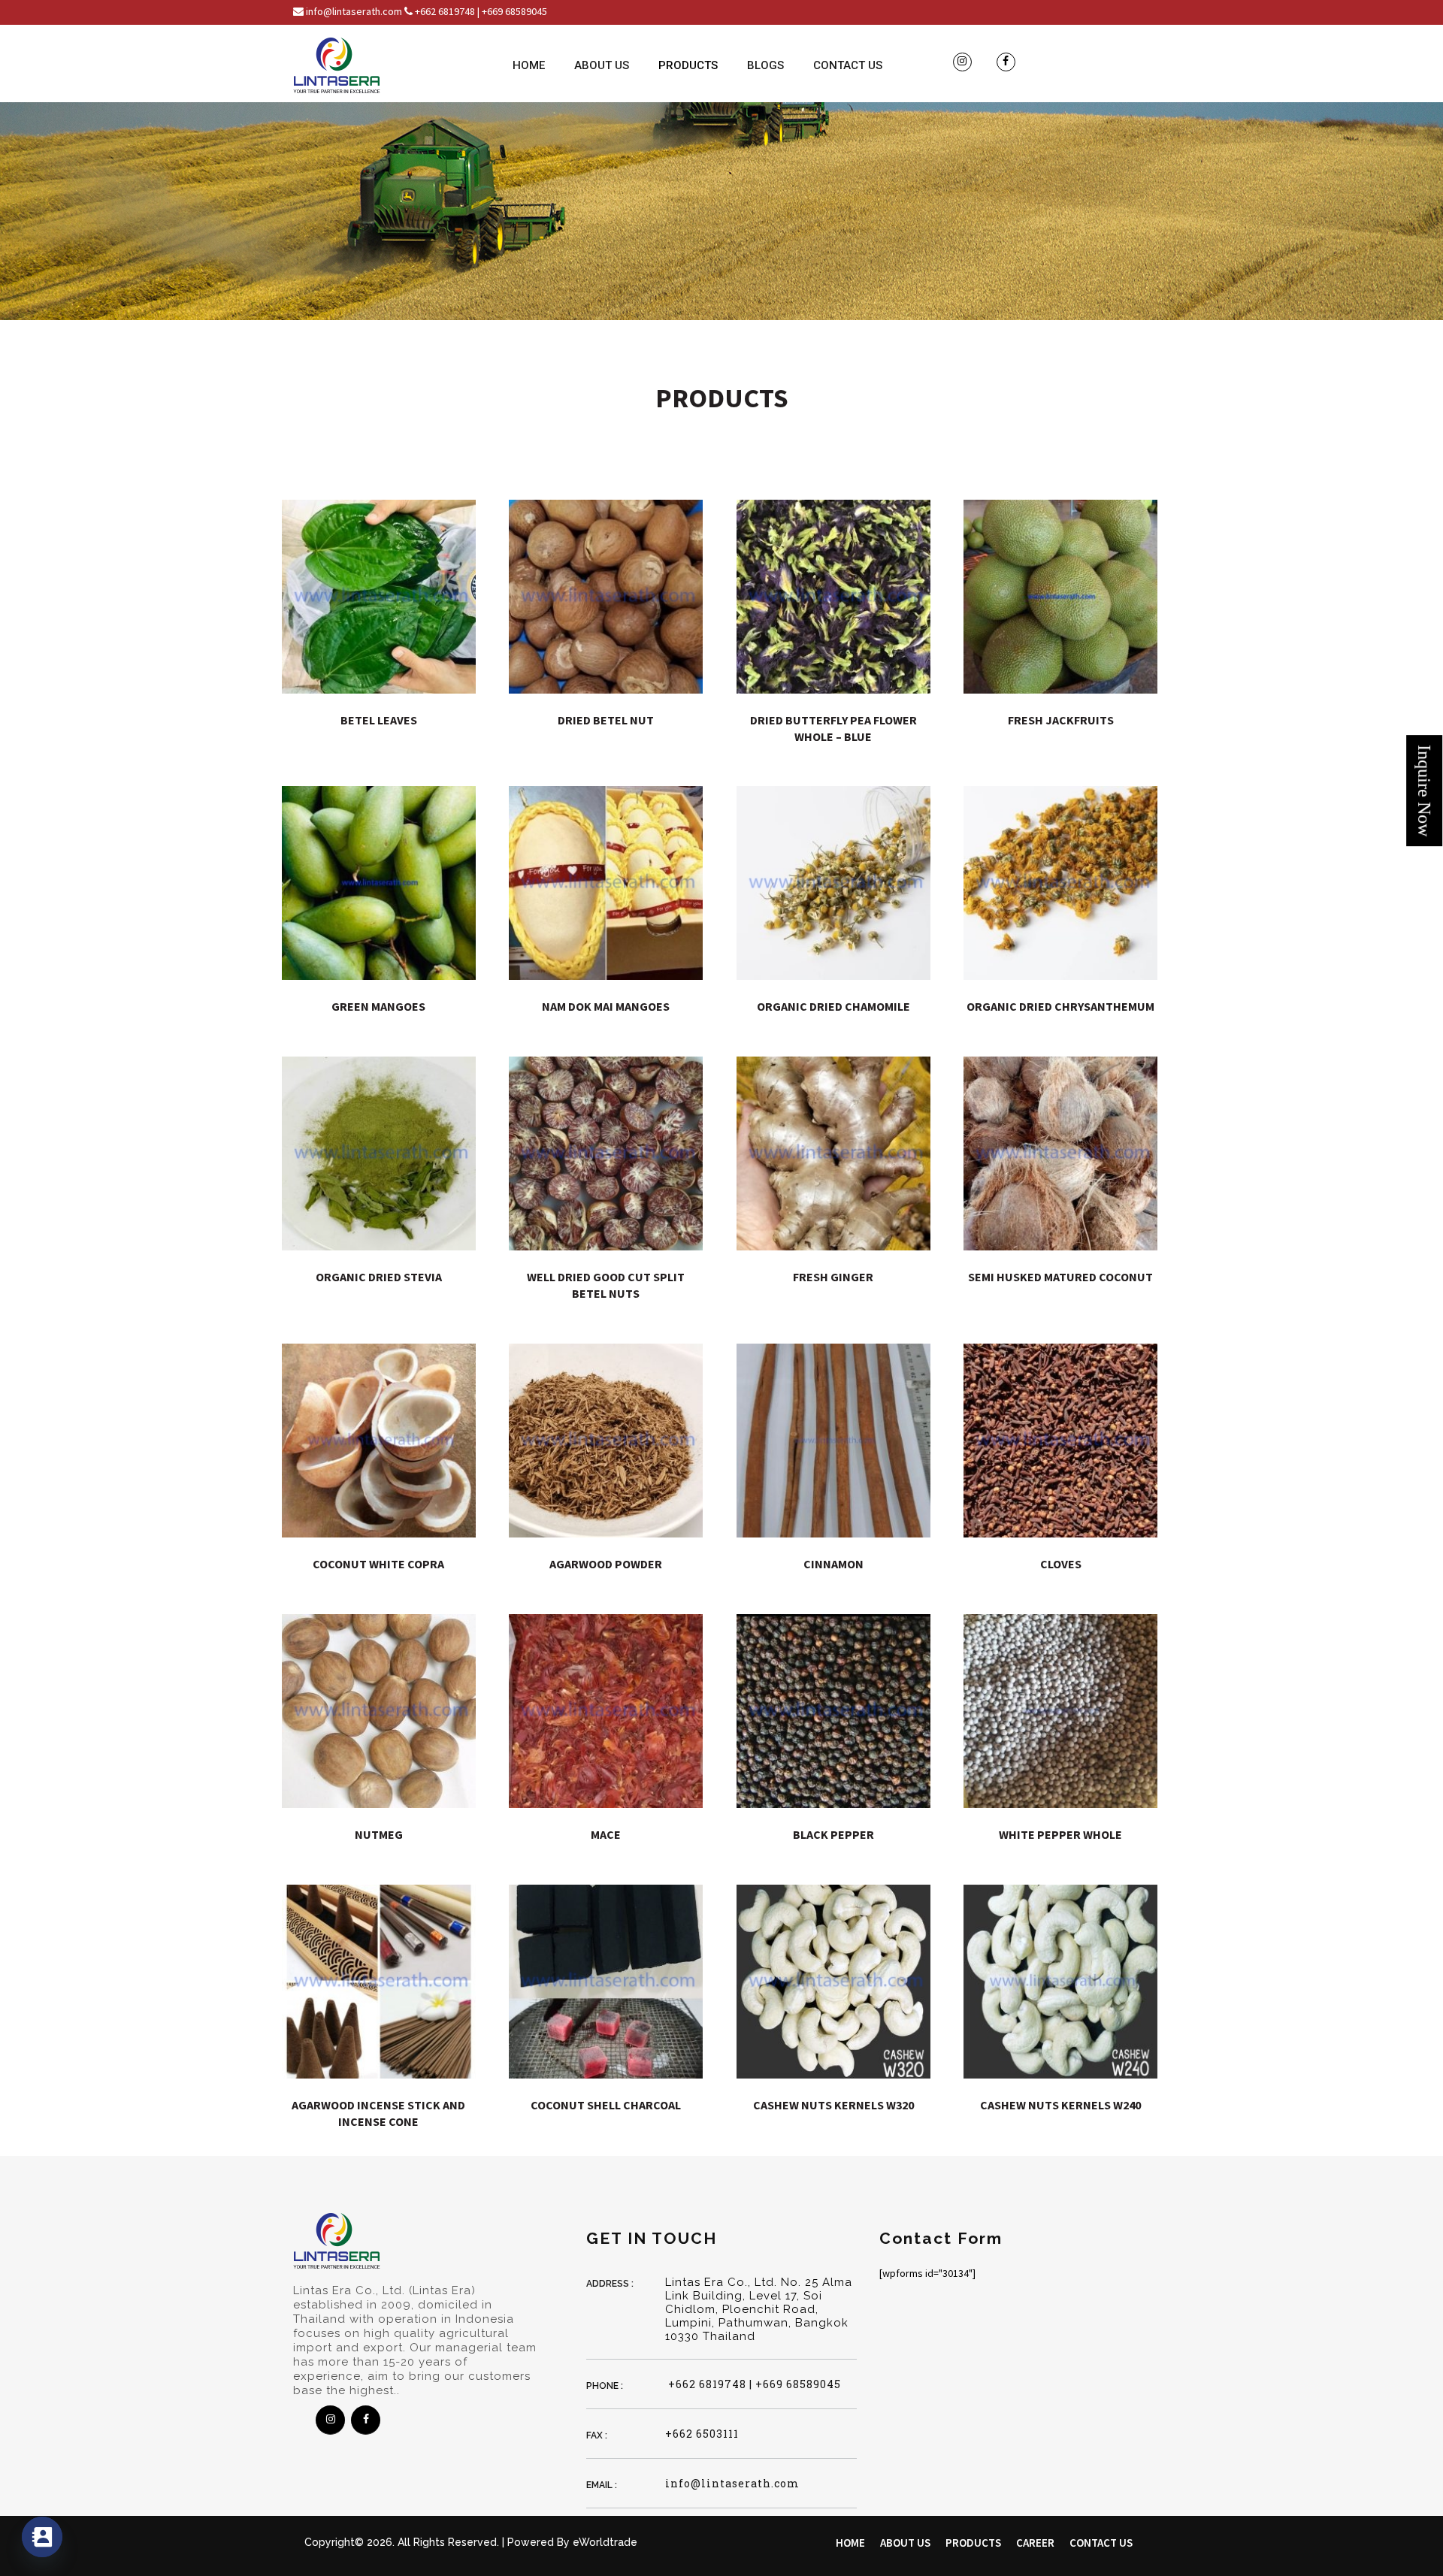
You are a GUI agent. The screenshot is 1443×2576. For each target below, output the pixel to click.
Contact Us (848, 65)
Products (688, 65)
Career (1035, 2543)
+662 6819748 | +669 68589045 (753, 2384)
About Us (602, 65)
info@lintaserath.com (732, 2483)
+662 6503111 (702, 2434)
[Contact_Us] (42, 2537)
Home (529, 65)
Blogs (765, 65)
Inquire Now (1424, 791)
